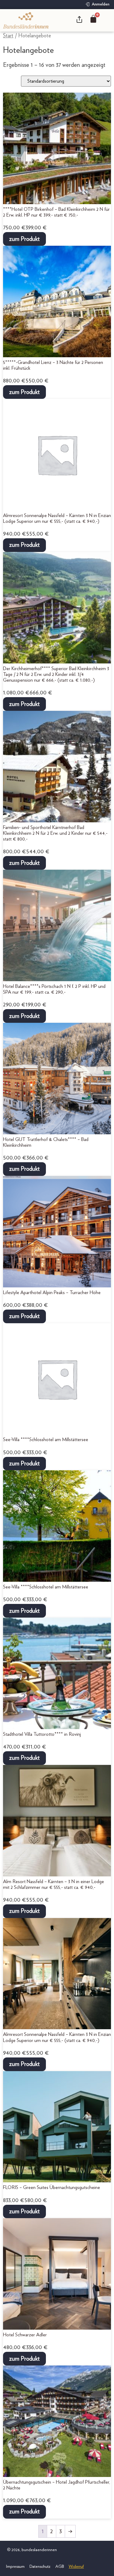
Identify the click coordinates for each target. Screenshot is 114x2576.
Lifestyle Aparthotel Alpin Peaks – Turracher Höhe (52, 1293)
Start (8, 36)
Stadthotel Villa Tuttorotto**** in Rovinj (42, 1734)
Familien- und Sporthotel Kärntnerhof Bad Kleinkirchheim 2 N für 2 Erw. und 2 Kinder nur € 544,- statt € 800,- (55, 833)
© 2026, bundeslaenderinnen (31, 2550)
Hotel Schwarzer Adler (25, 2335)
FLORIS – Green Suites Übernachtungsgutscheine (52, 2187)
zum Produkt (24, 239)
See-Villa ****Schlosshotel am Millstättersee (46, 1440)
